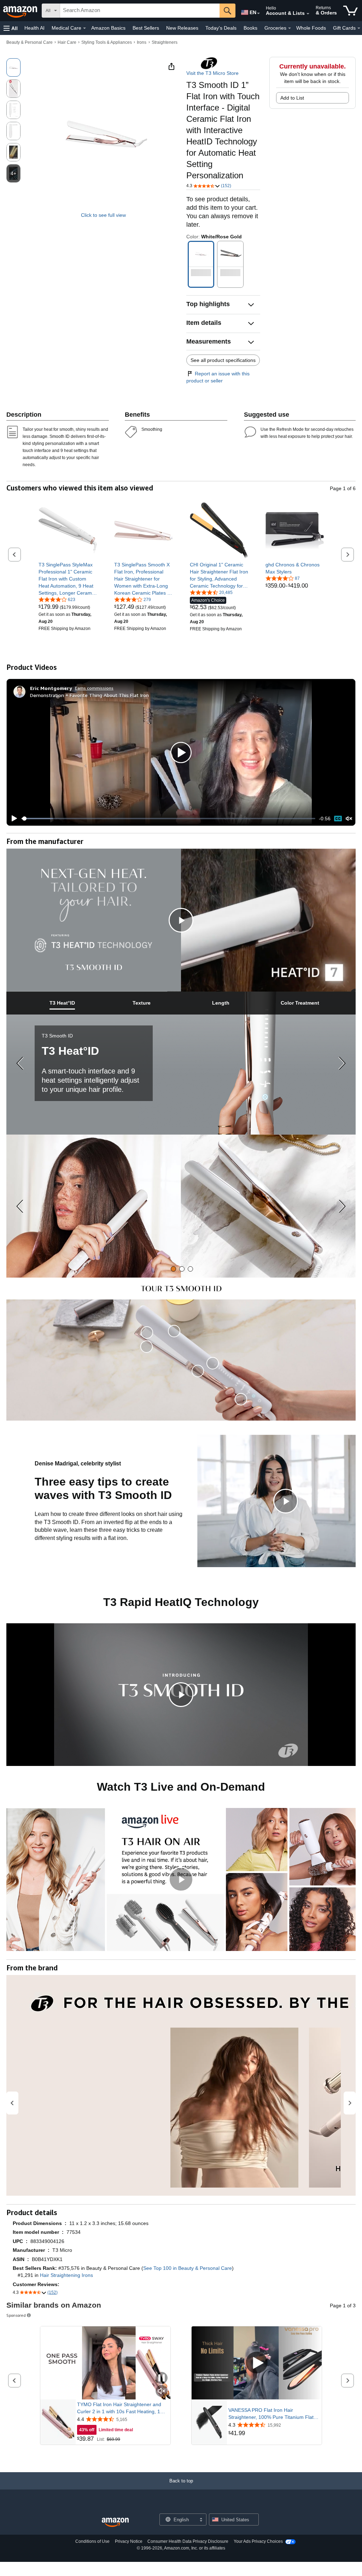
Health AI (34, 28)
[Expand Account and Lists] (308, 14)
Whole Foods (311, 28)
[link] (68, 579)
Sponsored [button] (16, 2315)
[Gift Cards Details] (359, 28)
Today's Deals (221, 28)
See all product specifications (223, 360)
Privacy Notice (129, 2541)
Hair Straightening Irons (66, 2275)
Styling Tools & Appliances (107, 42)
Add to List (292, 98)
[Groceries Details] (290, 28)
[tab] (62, 1003)
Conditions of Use (92, 2541)
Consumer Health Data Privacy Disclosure (188, 2541)
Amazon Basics (108, 28)
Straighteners (165, 42)
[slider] (168, 819)
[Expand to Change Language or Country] (258, 13)
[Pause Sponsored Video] (162, 2378)
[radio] (13, 67)
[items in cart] (351, 11)
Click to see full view (103, 215)
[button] (11, 28)
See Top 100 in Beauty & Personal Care (188, 2268)
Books (250, 28)
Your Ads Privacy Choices (258, 2541)
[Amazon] (21, 11)
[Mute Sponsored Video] (162, 2391)
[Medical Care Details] (84, 28)
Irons (142, 42)
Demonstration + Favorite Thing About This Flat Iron (89, 695)
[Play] (12, 819)
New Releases (182, 28)
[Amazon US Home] (115, 2523)
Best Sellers (146, 28)
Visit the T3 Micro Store (212, 73)
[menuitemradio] (338, 819)
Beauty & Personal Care (30, 42)
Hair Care (67, 42)
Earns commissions (94, 688)
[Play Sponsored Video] (257, 2363)
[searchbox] (140, 11)
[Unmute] (349, 819)
